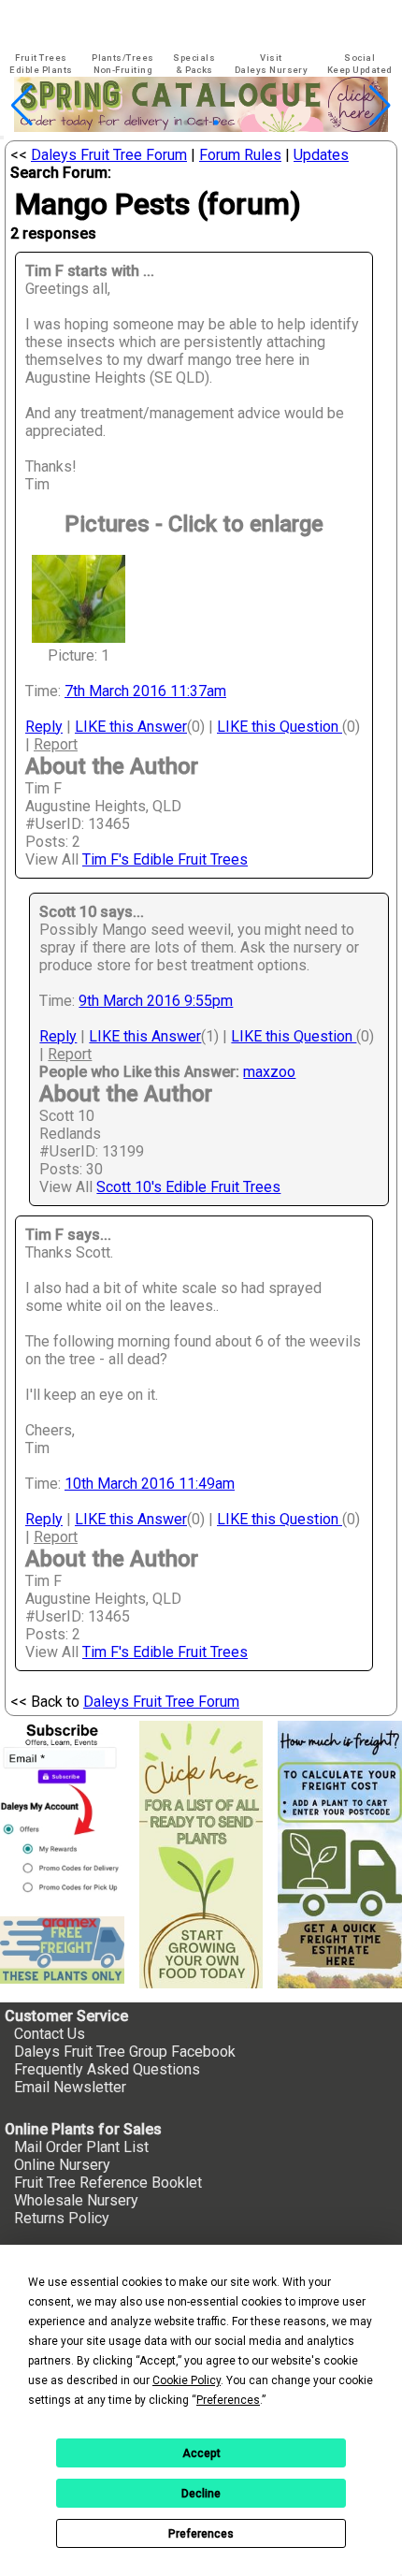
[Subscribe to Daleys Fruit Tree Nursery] (62, 1812)
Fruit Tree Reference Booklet (108, 2183)
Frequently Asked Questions (107, 2069)
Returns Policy (62, 2218)
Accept (201, 2453)
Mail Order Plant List (81, 2147)
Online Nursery (62, 2165)
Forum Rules (240, 155)
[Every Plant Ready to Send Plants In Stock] (201, 1855)
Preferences (201, 2534)
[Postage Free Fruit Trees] (62, 1950)
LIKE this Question (280, 727)
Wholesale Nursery (76, 2200)
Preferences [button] (228, 2400)
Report (56, 744)
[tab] (41, 64)
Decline (201, 2494)
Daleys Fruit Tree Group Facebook (125, 2052)
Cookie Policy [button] (187, 2380)
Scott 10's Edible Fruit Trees (188, 1187)
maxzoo (269, 1072)
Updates (321, 155)
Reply (44, 727)
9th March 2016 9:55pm (156, 1001)
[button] (172, 123)
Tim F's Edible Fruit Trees (165, 859)
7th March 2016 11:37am (145, 691)
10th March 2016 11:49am (150, 1484)
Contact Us (50, 2034)
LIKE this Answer (131, 727)
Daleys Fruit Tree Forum (109, 155)
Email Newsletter (70, 2087)
